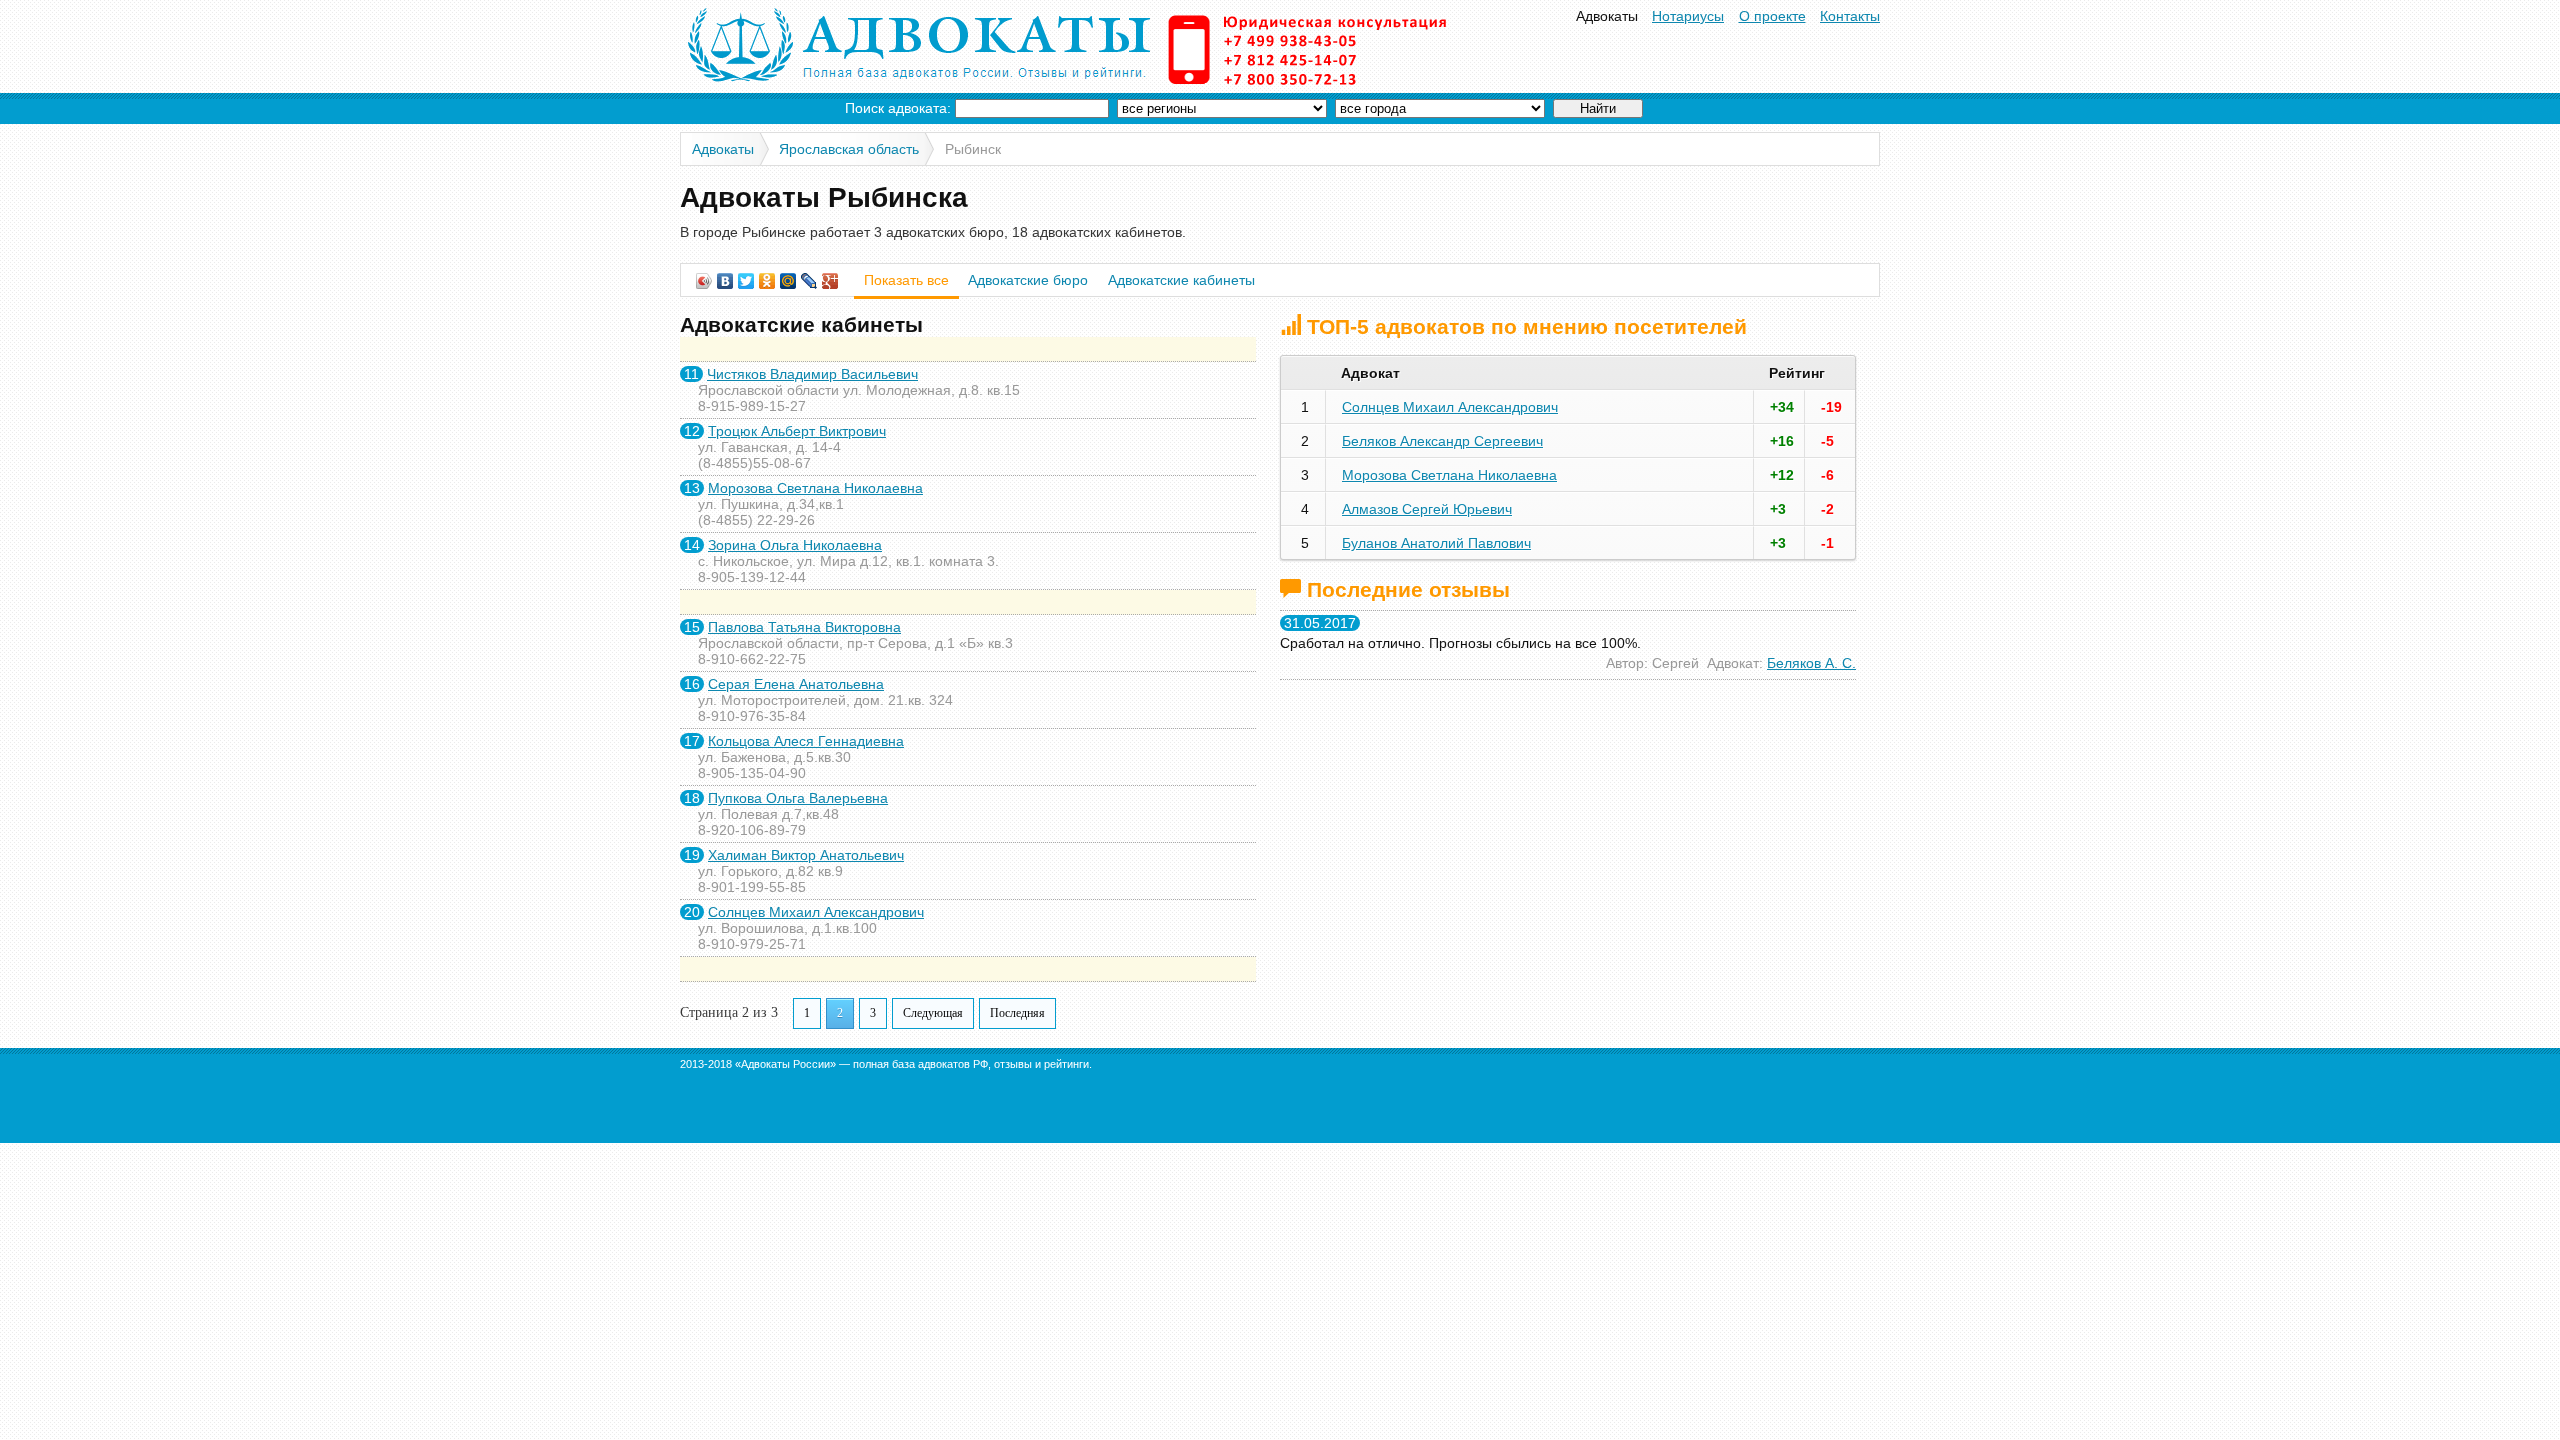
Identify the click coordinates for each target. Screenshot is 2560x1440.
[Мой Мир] (788, 281)
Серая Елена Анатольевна (796, 684)
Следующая (933, 1013)
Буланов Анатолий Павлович (1436, 543)
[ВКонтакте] (725, 281)
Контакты (1850, 16)
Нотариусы (1688, 16)
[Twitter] (746, 281)
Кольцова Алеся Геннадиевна (806, 741)
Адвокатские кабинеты (1181, 280)
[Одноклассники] (767, 281)
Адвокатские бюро (1028, 280)
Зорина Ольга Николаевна (795, 545)
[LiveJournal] (809, 281)
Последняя (1017, 1013)
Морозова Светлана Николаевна (815, 488)
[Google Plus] (830, 281)
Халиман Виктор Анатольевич (806, 855)
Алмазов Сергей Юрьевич (1427, 509)
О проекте (1772, 16)
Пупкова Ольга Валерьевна (798, 798)
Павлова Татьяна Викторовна (804, 627)
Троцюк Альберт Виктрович (797, 431)
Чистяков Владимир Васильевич (812, 374)
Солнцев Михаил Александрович (816, 912)
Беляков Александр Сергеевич (1442, 441)
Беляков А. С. (1811, 663)
